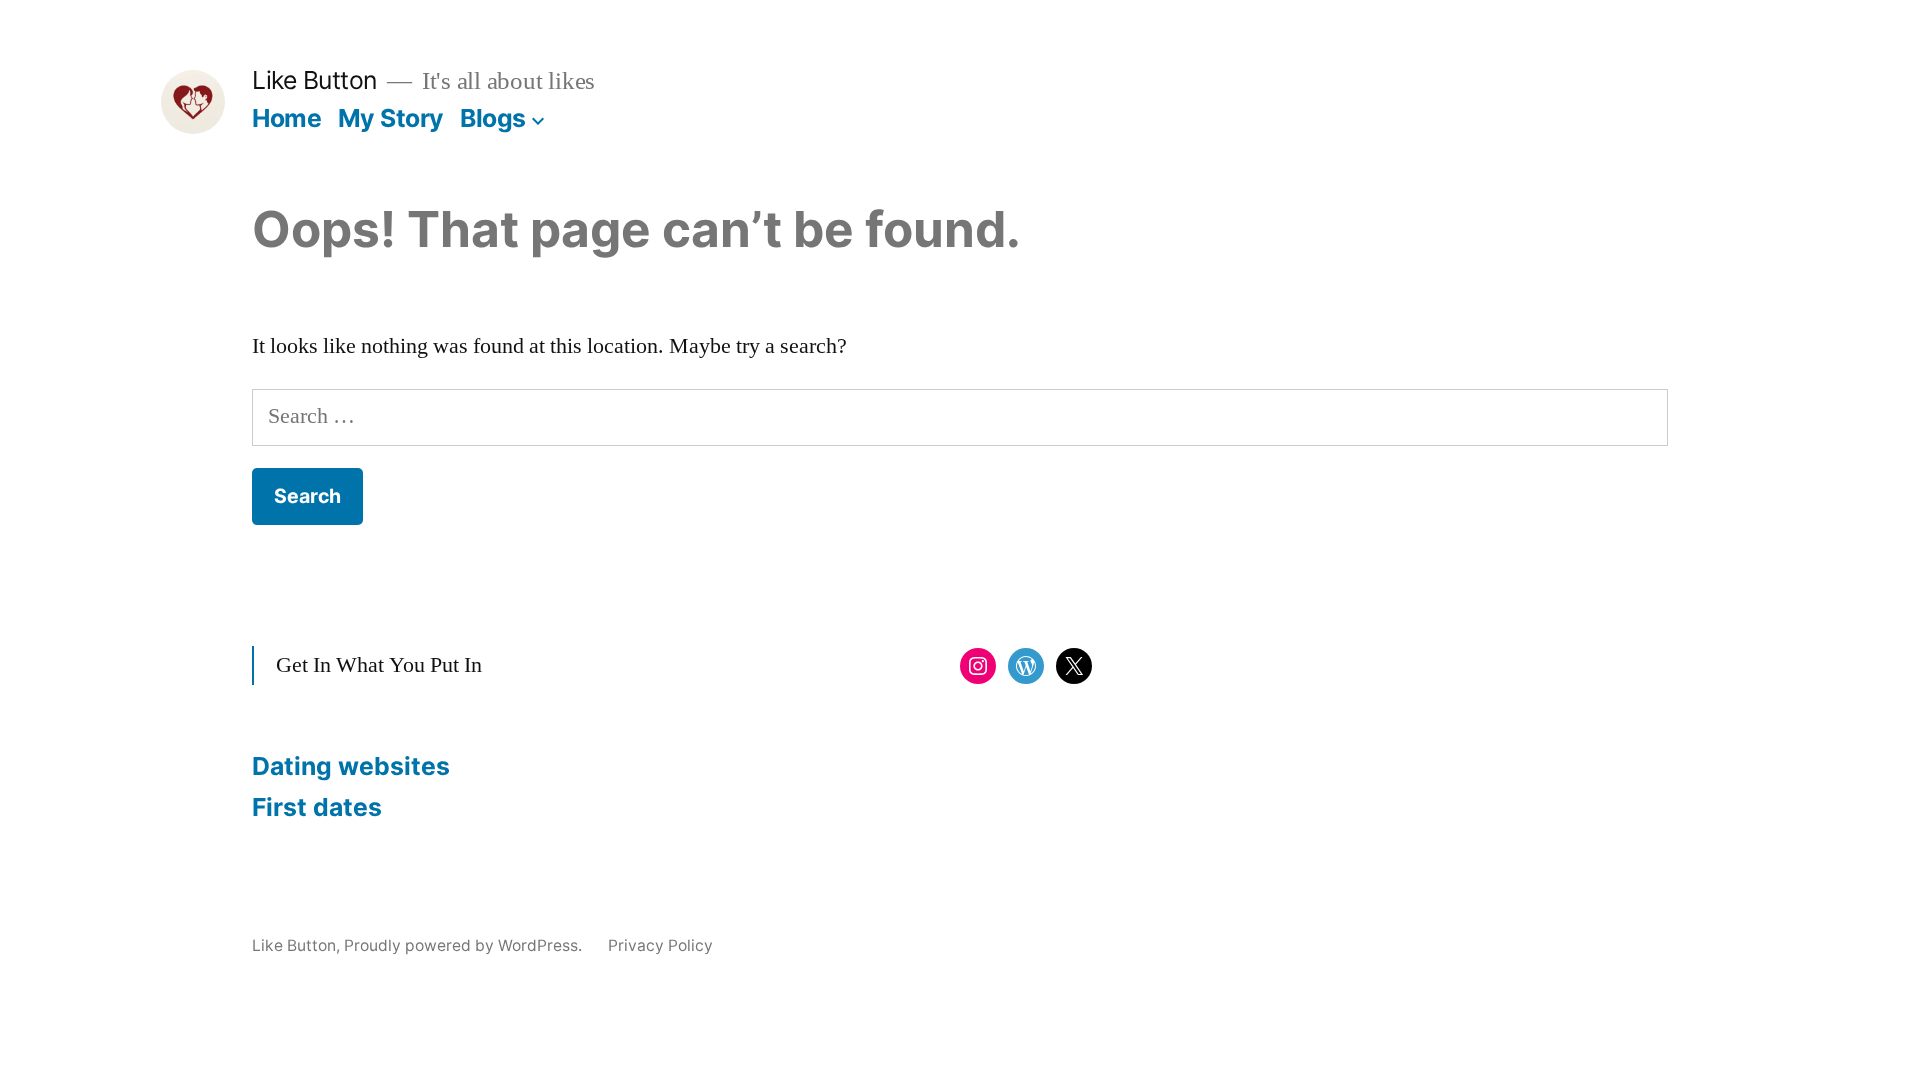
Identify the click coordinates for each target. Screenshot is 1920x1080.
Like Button (314, 80)
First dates (317, 807)
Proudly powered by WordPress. (465, 945)
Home (286, 118)
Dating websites (351, 766)
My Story (391, 118)
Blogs (493, 118)
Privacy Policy (660, 945)
